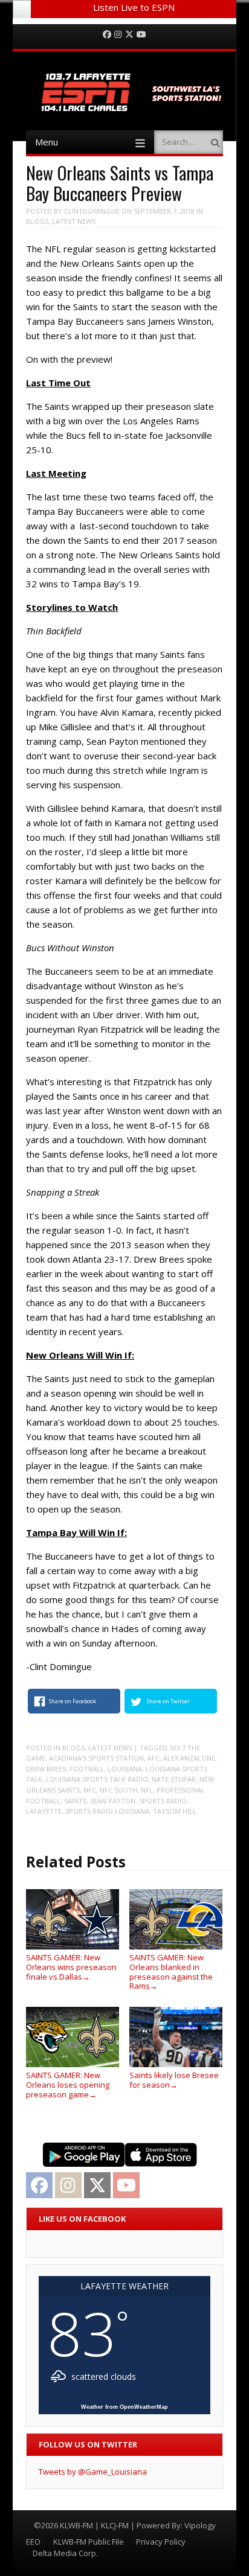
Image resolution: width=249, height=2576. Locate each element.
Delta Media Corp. (65, 2553)
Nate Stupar (174, 1779)
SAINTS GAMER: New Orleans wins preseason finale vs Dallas (71, 1967)
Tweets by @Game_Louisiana (93, 2472)
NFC (90, 1790)
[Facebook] (107, 35)
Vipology (200, 2525)
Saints (75, 1801)
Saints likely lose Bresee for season (174, 2080)
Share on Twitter (168, 1701)
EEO (33, 2542)
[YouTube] (141, 35)
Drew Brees (46, 1769)
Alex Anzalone (189, 1758)
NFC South (118, 1790)
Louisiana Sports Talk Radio (97, 1779)
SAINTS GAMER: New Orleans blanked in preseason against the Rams (171, 1972)
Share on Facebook (73, 1701)
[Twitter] (129, 35)
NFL (147, 1790)
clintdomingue (92, 211)
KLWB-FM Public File (89, 2542)
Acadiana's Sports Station (96, 1758)
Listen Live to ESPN (134, 7)
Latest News (74, 221)
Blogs (37, 221)
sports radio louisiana (107, 1811)
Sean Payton (113, 1801)
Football (87, 1769)
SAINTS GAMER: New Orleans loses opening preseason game (68, 2084)
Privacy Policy (161, 2542)
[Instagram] (118, 35)
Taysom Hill (175, 1811)
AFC (154, 1758)
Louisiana (125, 1769)
